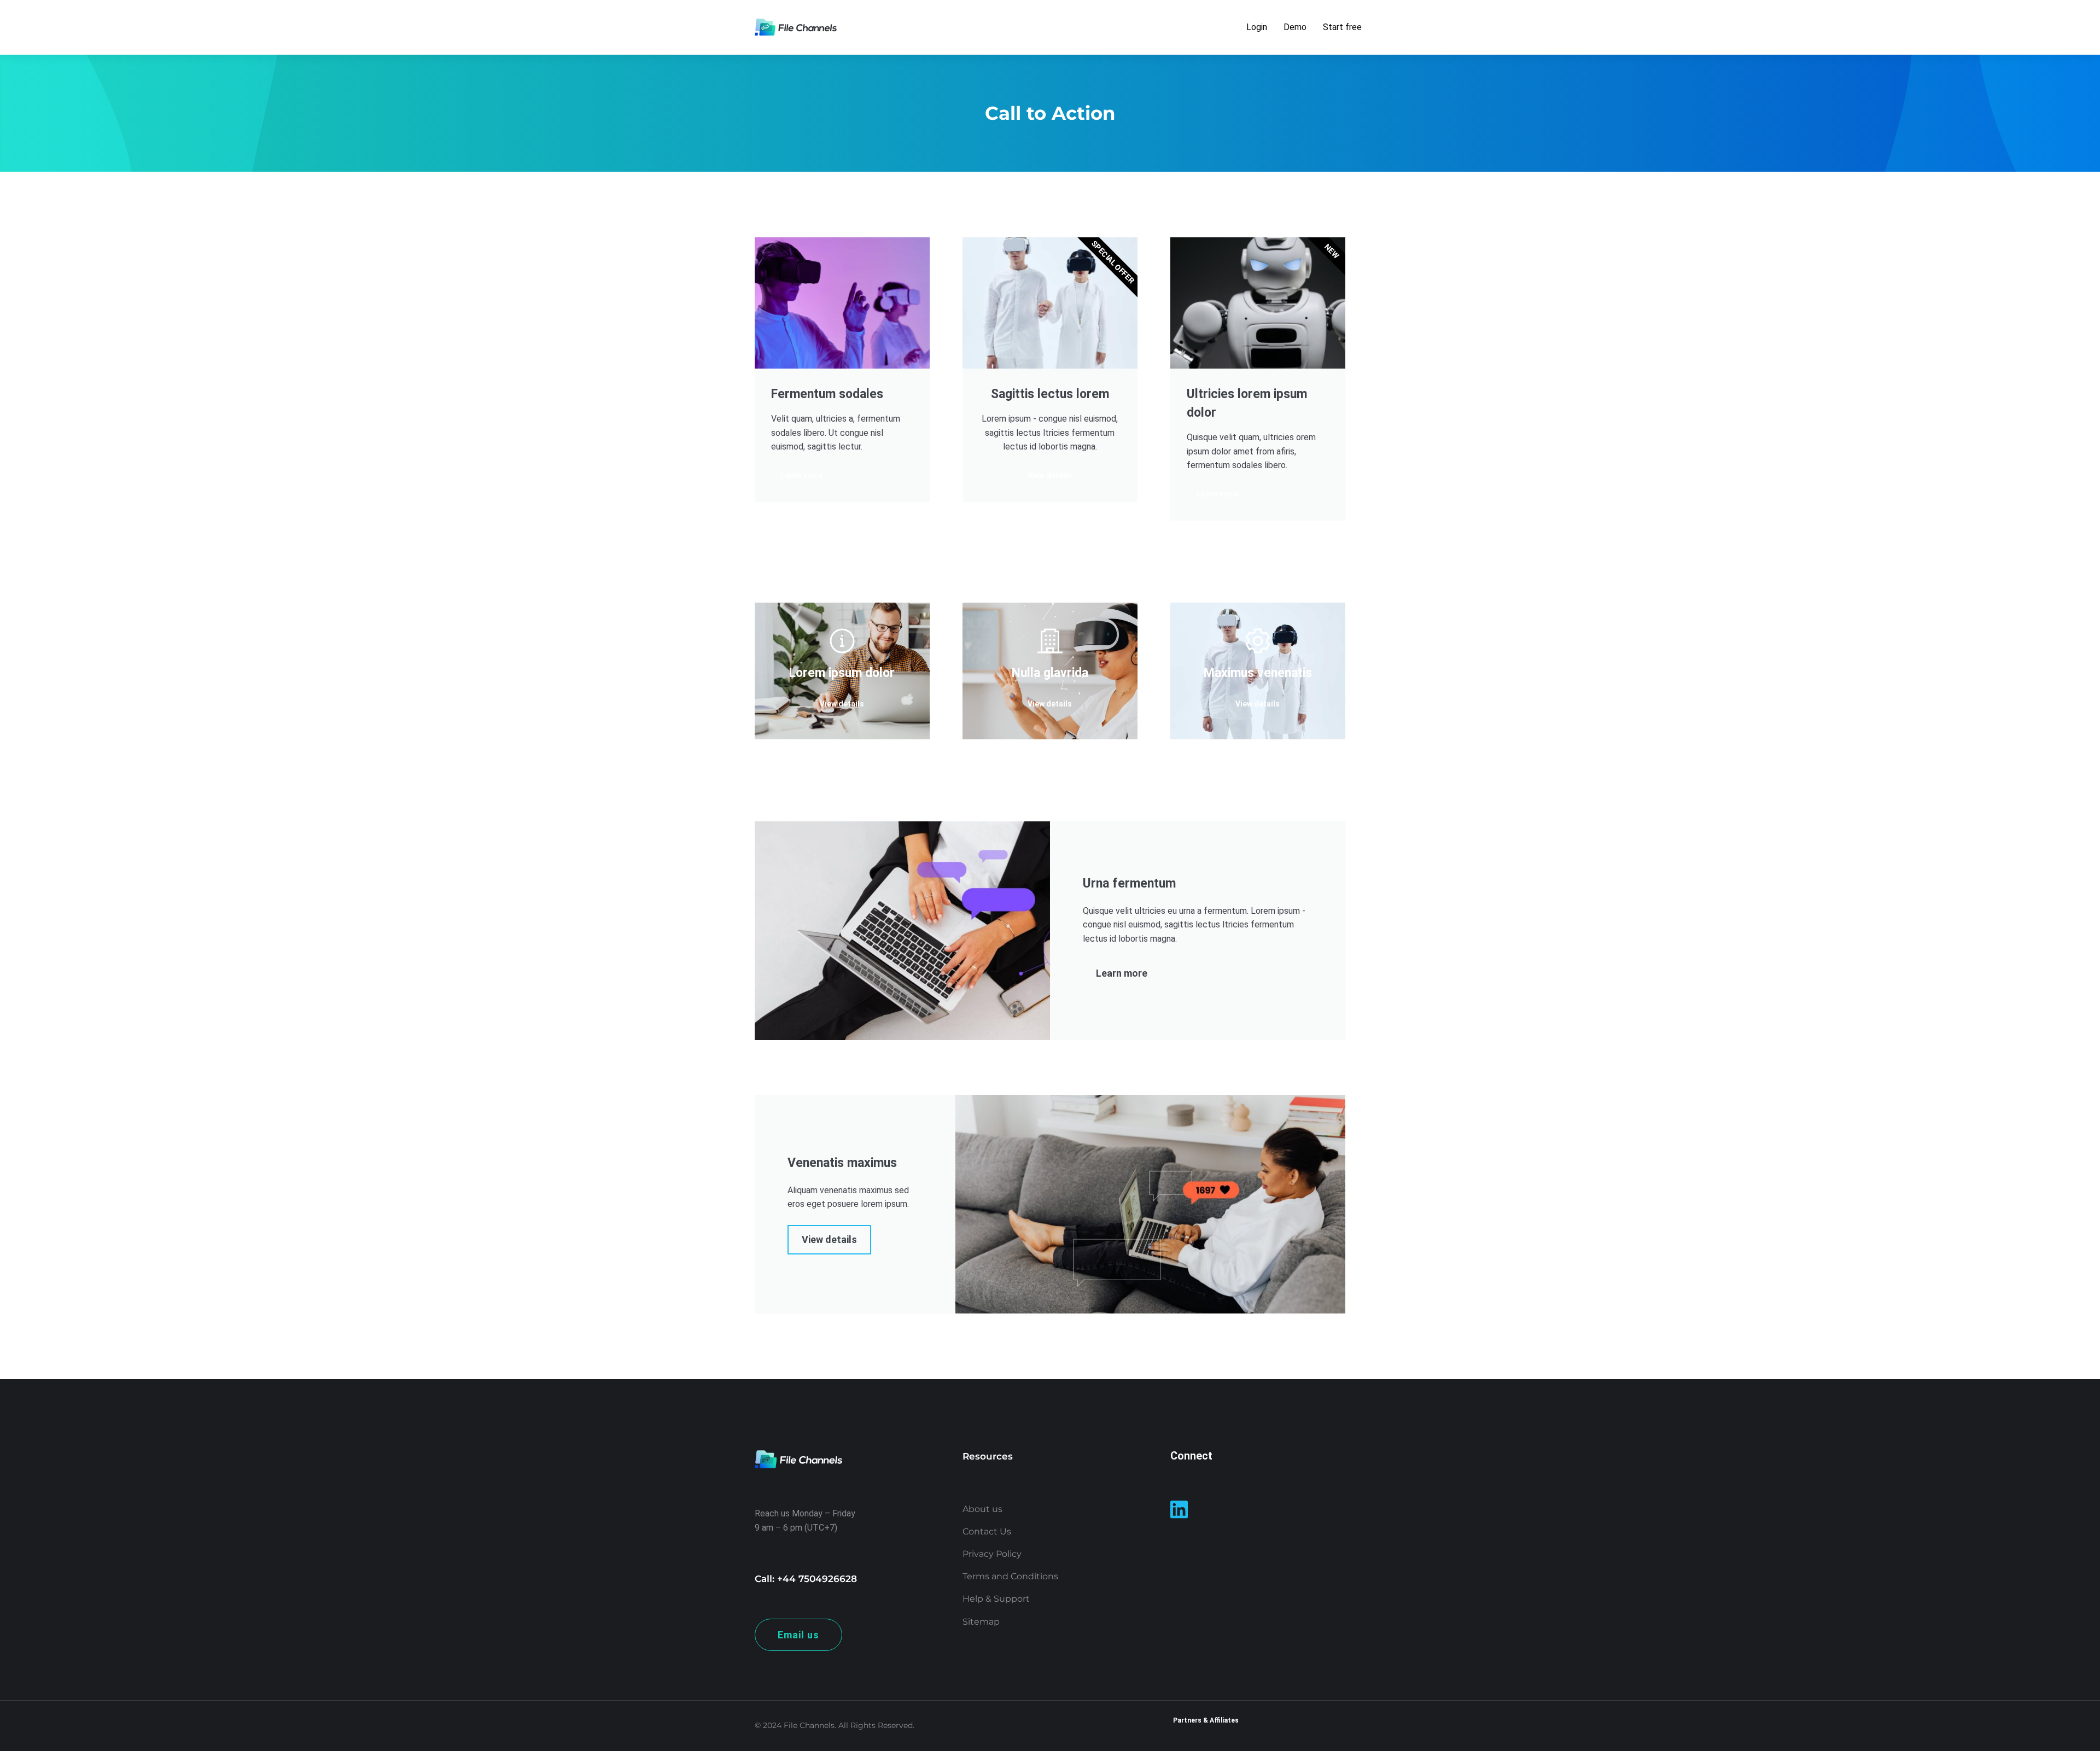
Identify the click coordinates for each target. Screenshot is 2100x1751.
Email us (798, 1635)
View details (842, 704)
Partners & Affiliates (1206, 1720)
